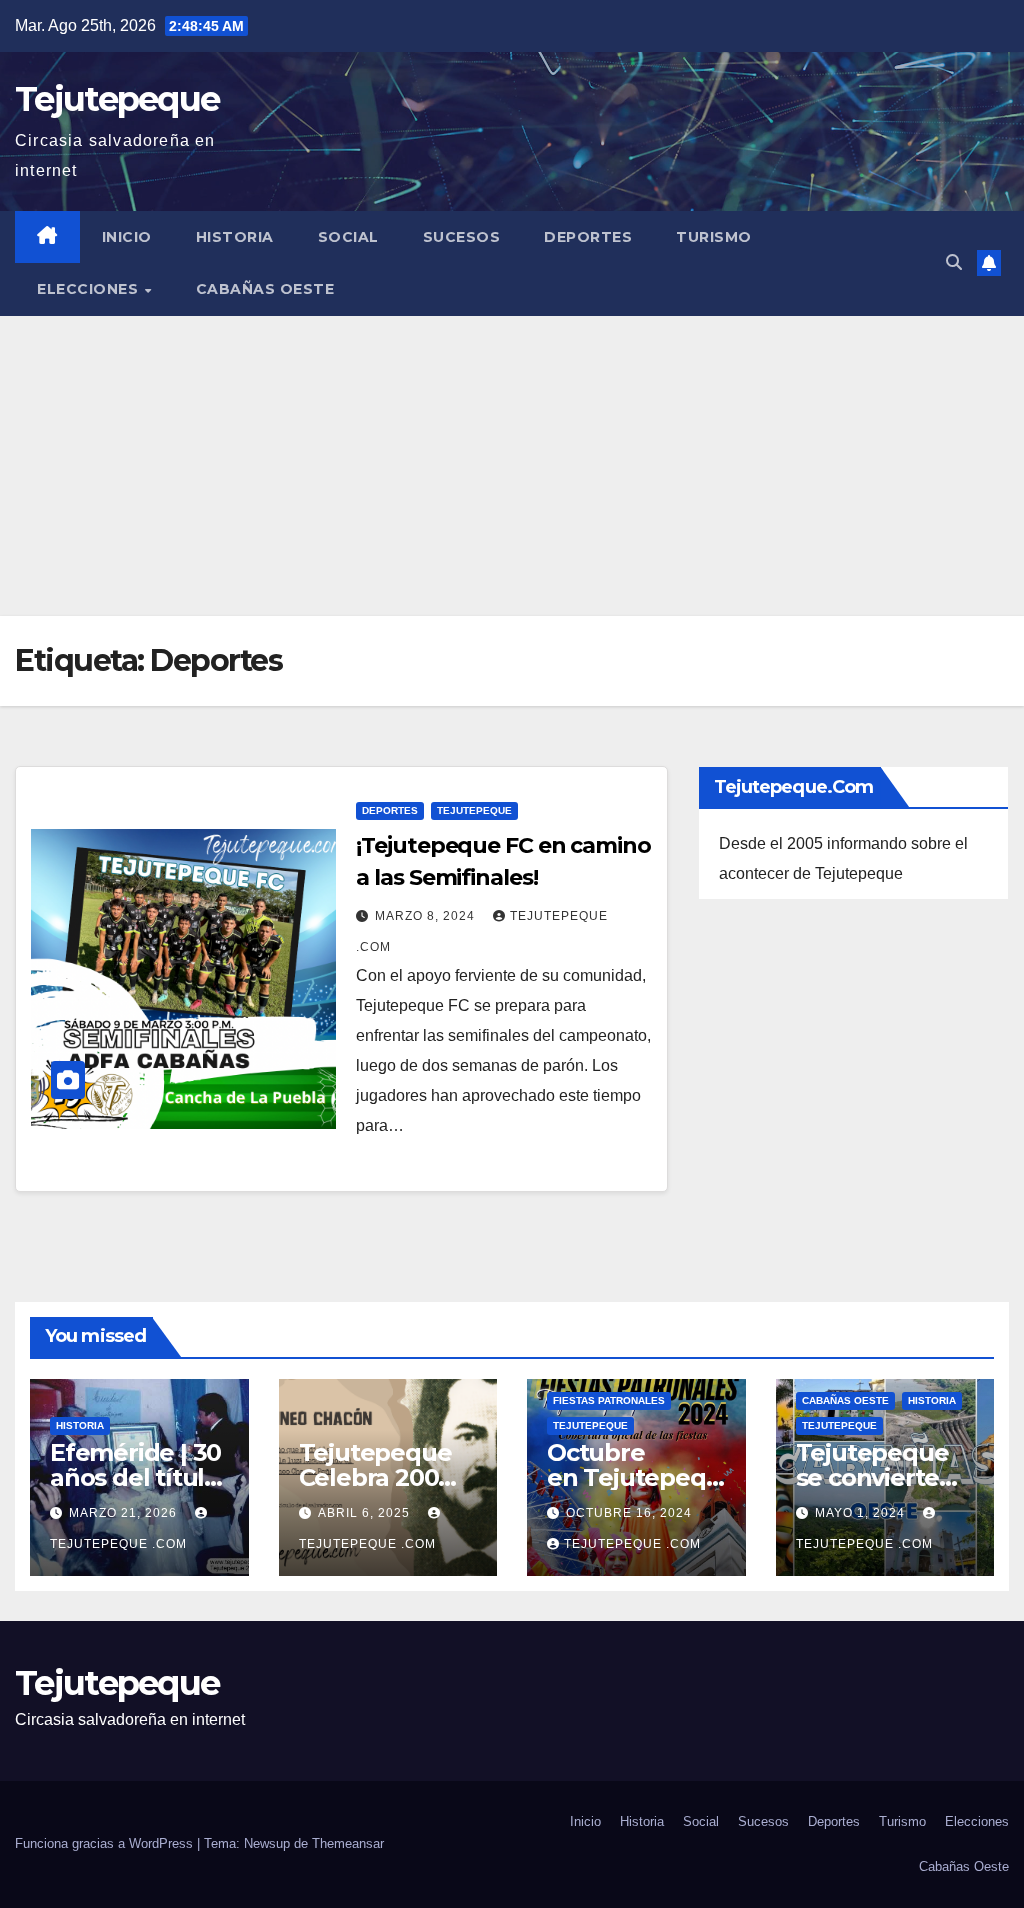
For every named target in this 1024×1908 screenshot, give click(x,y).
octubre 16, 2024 (629, 1513)
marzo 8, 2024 (427, 916)
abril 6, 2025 (366, 1513)
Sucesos (462, 237)
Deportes (588, 237)
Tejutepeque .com (632, 1544)
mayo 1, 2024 (862, 1513)
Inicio (127, 237)
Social (348, 237)
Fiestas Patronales (609, 1400)
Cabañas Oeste (265, 289)
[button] (954, 262)
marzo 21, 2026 (125, 1513)
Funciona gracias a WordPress (106, 1843)
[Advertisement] (512, 466)
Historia (235, 237)
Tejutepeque (117, 99)
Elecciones (90, 289)
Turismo (714, 237)
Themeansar (348, 1843)
